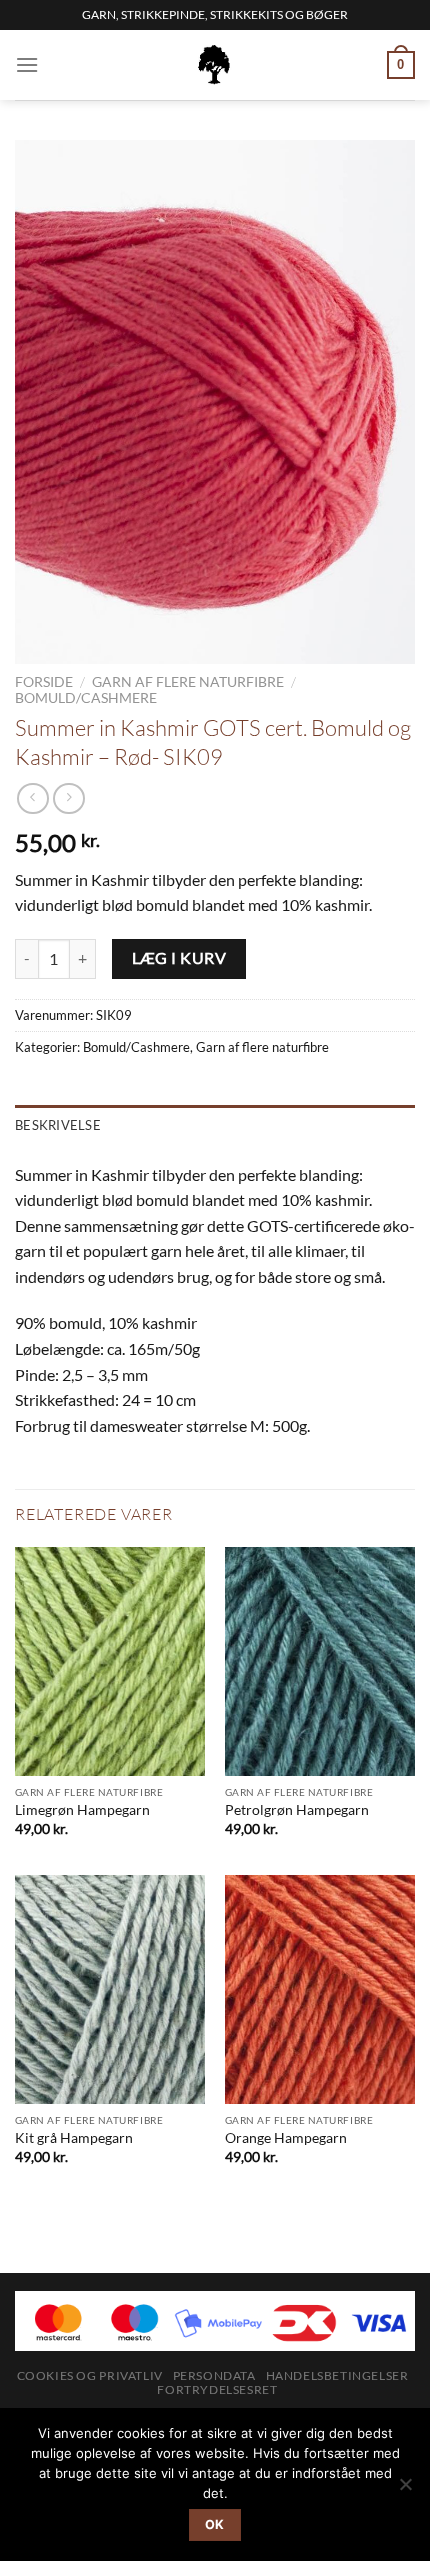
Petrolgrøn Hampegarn (297, 1810)
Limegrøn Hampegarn (82, 1810)
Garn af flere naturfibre (188, 682)
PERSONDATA (214, 2375)
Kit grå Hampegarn (74, 2138)
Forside (44, 682)
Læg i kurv (179, 958)
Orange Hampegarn (286, 2138)
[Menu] (27, 64)
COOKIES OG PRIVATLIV (90, 2375)
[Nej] (405, 2490)
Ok (215, 2524)
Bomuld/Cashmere (86, 698)
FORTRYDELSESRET (217, 2389)
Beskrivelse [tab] (58, 1125)
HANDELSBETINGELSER (337, 2375)
